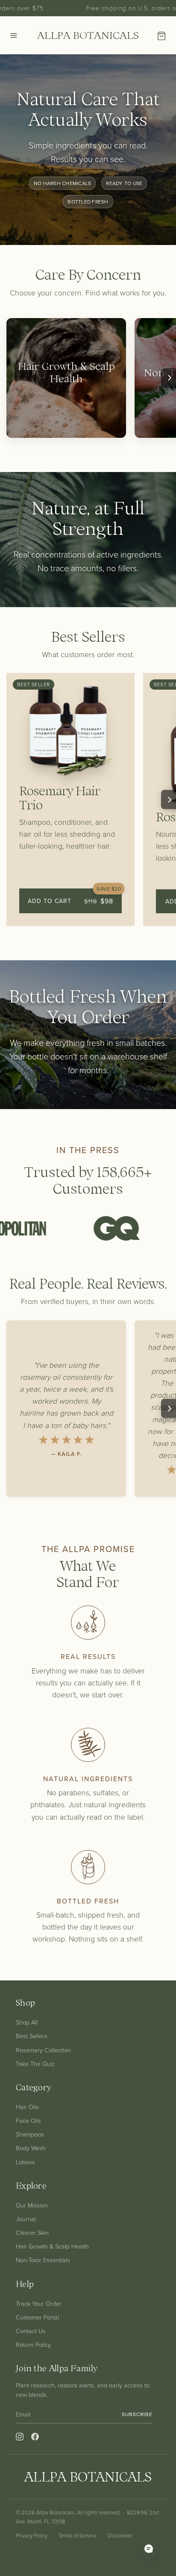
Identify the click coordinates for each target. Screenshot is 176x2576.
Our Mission (32, 2205)
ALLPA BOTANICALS (88, 35)
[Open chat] (149, 2549)
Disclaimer (120, 2535)
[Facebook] (35, 2437)
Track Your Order (39, 2303)
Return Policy (33, 2344)
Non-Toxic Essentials (43, 2260)
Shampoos (30, 2134)
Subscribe (137, 2414)
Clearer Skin (32, 2232)
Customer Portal (37, 2317)
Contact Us (31, 2331)
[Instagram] (20, 2437)
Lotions (25, 2162)
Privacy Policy (32, 2535)
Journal (26, 2219)
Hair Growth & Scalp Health (52, 2246)
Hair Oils (27, 2107)
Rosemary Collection (43, 2050)
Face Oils (28, 2120)
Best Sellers (32, 2036)
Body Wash (31, 2148)
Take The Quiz (35, 2063)
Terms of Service (78, 2535)
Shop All (27, 2022)
